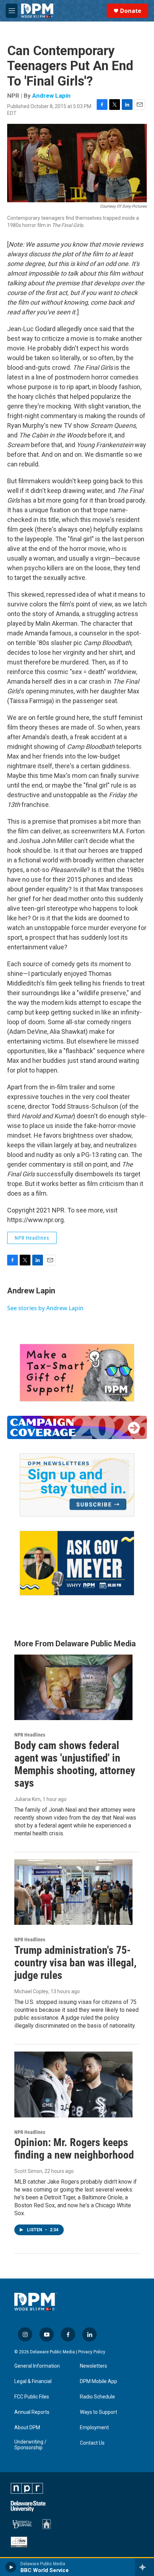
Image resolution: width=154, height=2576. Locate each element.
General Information (37, 2366)
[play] (11, 2567)
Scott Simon (28, 2171)
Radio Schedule (97, 2397)
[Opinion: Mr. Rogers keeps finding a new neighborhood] (73, 2084)
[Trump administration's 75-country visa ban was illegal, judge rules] (73, 1892)
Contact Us (92, 2443)
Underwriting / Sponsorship (30, 2445)
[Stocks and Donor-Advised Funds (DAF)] (77, 1373)
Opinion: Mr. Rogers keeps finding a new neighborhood (74, 2149)
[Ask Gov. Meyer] (77, 1563)
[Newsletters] (77, 1485)
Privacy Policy (92, 2352)
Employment (94, 2428)
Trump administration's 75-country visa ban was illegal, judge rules (75, 1963)
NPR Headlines (32, 1238)
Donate (131, 11)
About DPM (27, 2428)
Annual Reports (32, 2412)
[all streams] (145, 2567)
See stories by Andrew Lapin (45, 1308)
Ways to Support (98, 2412)
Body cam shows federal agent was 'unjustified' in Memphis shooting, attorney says (75, 1764)
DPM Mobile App (98, 2381)
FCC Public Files (32, 2397)
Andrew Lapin (51, 96)
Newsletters (93, 2366)
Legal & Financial (33, 2381)
